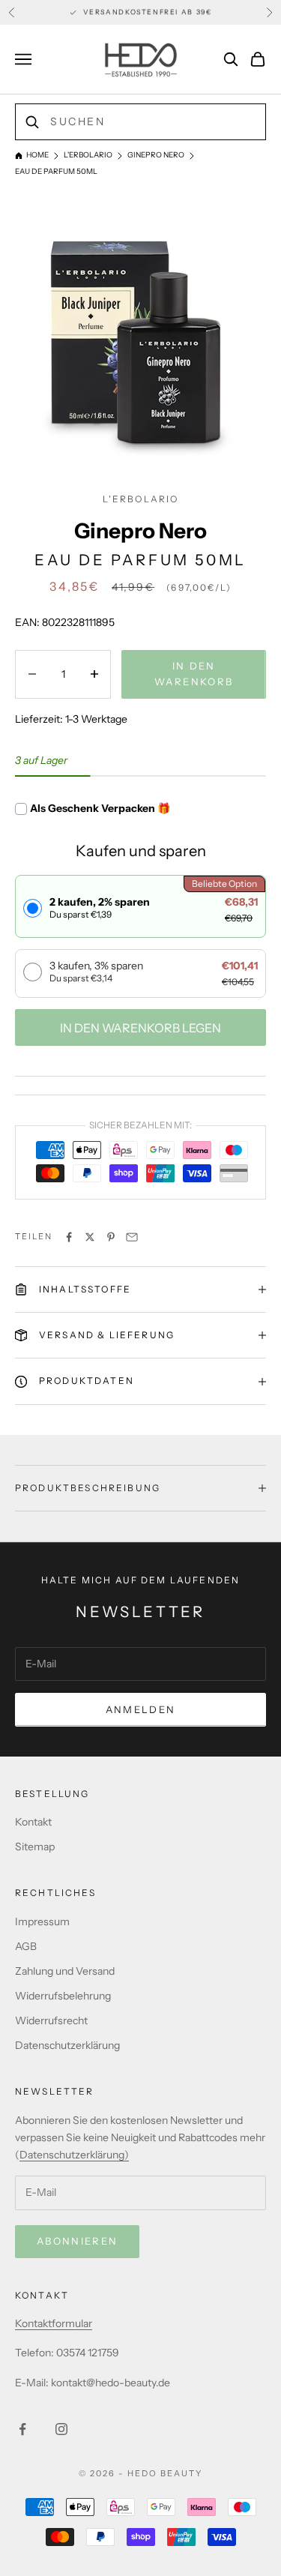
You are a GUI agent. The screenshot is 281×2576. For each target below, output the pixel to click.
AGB (26, 1946)
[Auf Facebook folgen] (22, 2429)
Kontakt (33, 1822)
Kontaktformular (54, 2323)
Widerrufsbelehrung (63, 1996)
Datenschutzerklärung (67, 2045)
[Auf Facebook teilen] (69, 1237)
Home (37, 155)
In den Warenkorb (194, 674)
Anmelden (141, 1709)
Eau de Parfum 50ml (56, 171)
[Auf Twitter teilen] (90, 1237)
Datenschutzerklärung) (74, 2155)
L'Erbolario (88, 155)
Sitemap (35, 1847)
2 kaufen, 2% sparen (100, 908)
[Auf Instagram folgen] (61, 2429)
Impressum (42, 1922)
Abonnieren (77, 2241)
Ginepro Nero (156, 155)
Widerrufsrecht (51, 2020)
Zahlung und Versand (65, 1971)
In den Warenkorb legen (140, 1028)
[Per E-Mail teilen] (132, 1237)
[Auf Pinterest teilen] (111, 1237)
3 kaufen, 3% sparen (96, 971)
